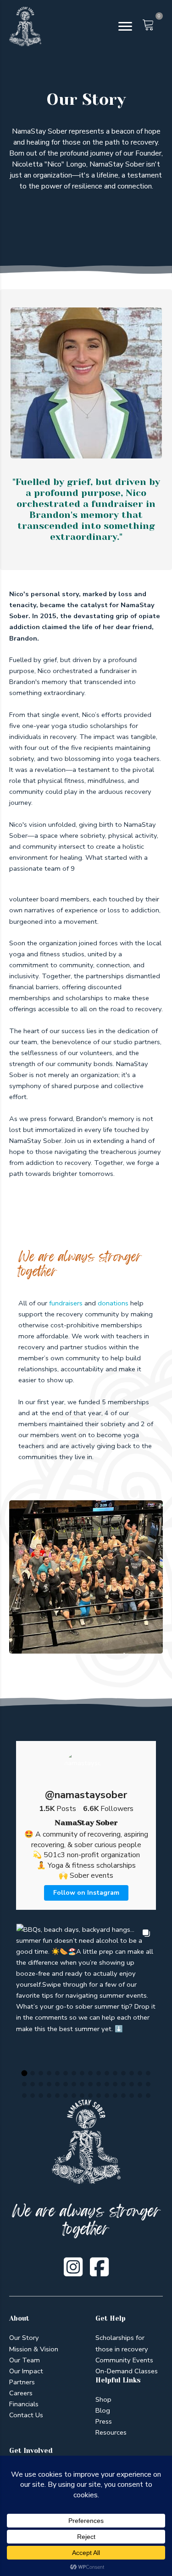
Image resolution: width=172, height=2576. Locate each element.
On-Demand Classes (127, 2371)
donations (113, 1303)
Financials (24, 2404)
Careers (21, 2393)
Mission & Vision (34, 2349)
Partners (22, 2382)
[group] (86, 1993)
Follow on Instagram (86, 1893)
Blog (103, 2410)
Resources (111, 2432)
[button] (24, 2073)
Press (104, 2421)
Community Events (124, 2360)
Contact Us (26, 2415)
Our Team (25, 2360)
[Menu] (125, 27)
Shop (103, 2399)
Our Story (24, 2338)
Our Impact (26, 2371)
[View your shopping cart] (146, 30)
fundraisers (66, 1303)
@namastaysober (86, 1795)
